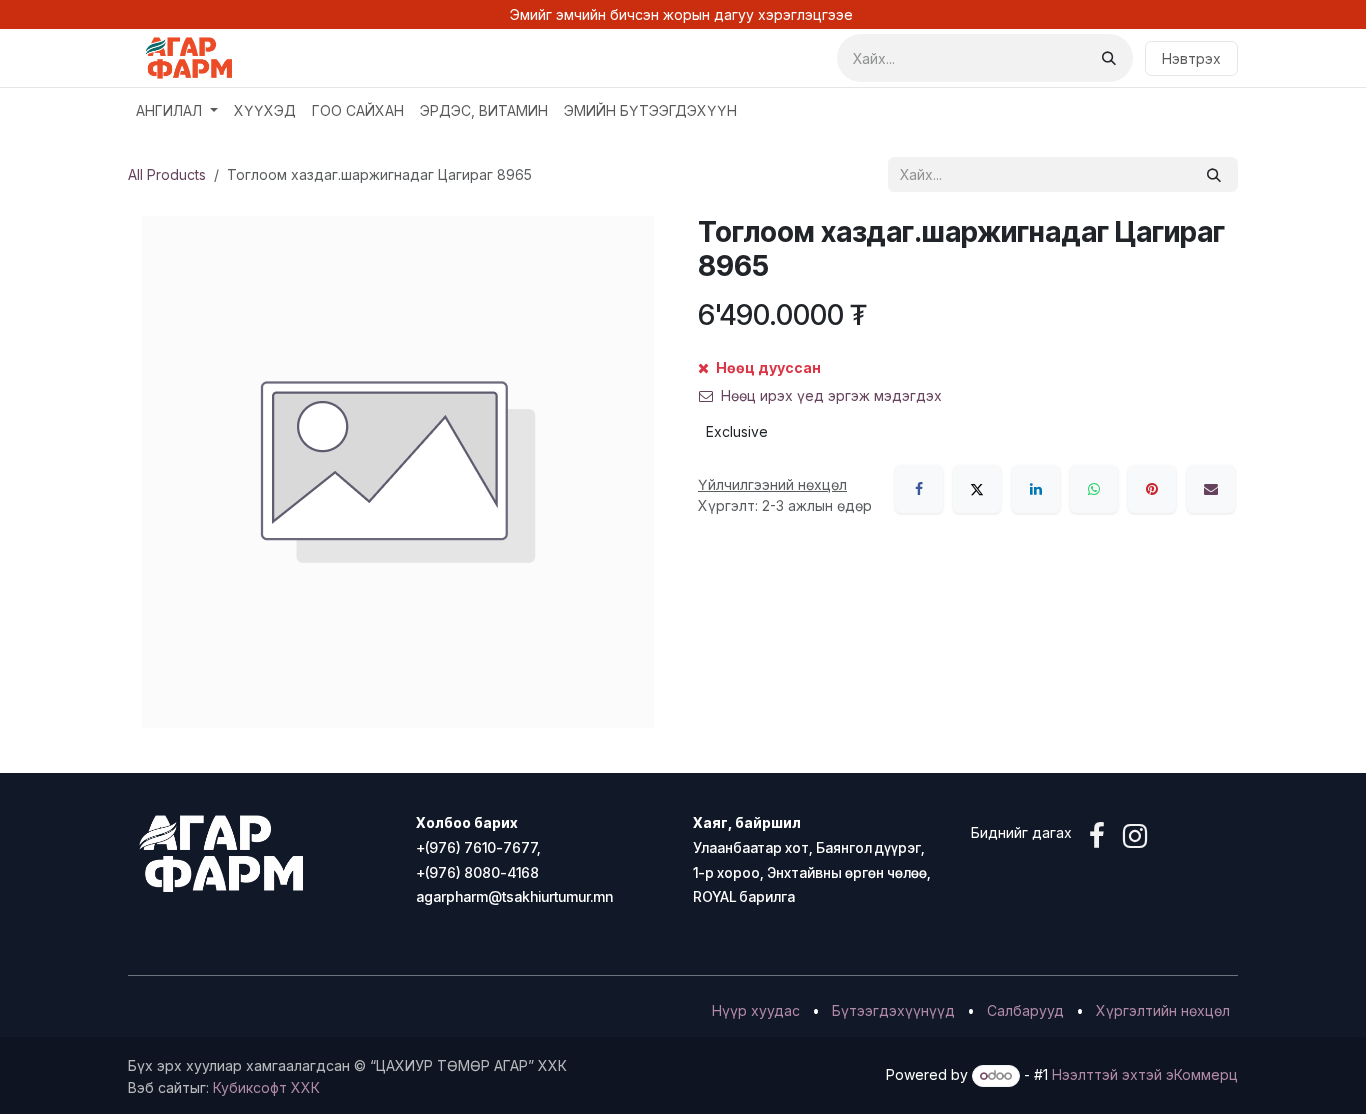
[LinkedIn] (1036, 489)
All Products (167, 174)
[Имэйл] (1211, 489)
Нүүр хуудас (756, 1010)
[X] (977, 489)
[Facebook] (919, 489)
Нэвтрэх (1191, 58)
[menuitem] (177, 110)
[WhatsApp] (1094, 489)
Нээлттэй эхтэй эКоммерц (1145, 1074)
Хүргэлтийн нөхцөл (1163, 1010)
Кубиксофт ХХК (266, 1087)
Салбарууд (1025, 1010)
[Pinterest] (1152, 489)
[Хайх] (1109, 58)
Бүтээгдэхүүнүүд (893, 1010)
